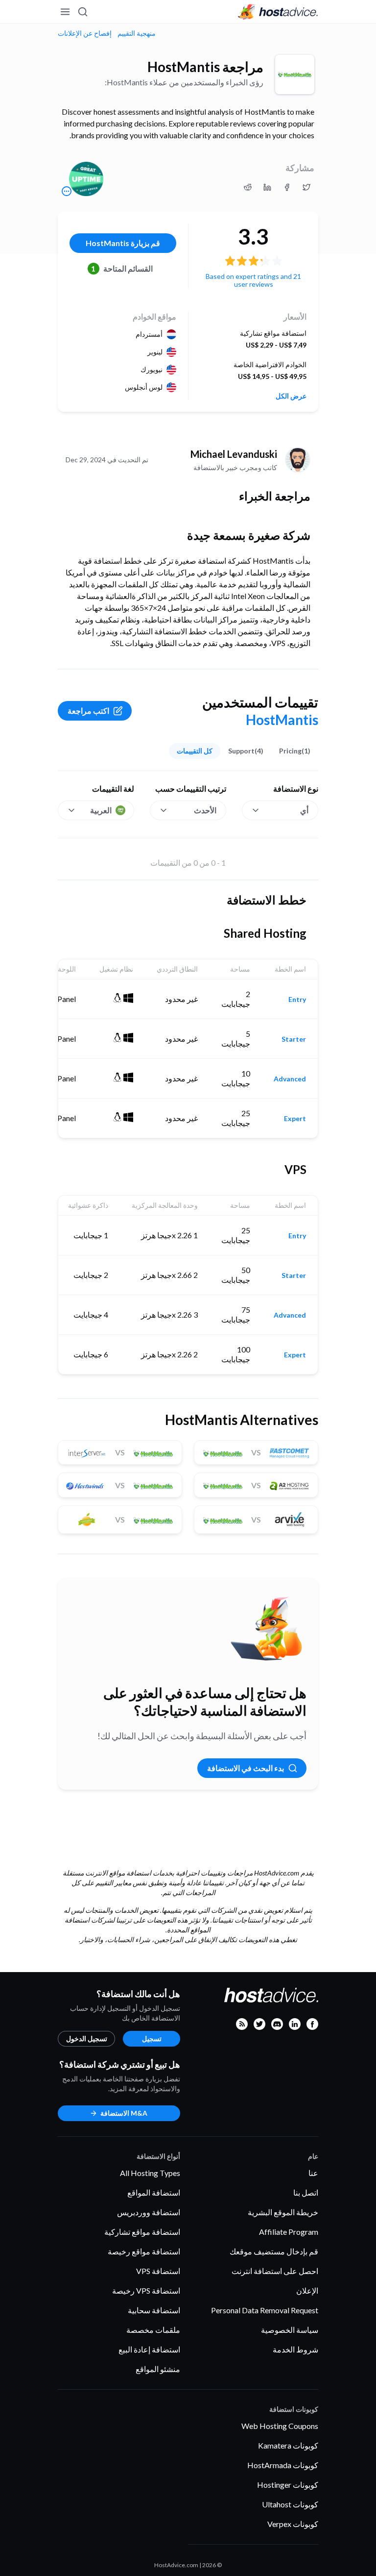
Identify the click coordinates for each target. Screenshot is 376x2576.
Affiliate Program (289, 2232)
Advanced (290, 1079)
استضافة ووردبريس (149, 2212)
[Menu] (66, 12)
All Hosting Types (150, 2173)
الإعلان (307, 2290)
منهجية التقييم (137, 33)
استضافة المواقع (154, 2192)
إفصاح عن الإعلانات (85, 33)
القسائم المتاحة (122, 268)
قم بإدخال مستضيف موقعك (274, 2251)
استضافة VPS (158, 2271)
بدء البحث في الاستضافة (246, 1768)
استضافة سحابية (154, 2310)
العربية (101, 810)
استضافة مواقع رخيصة (144, 2251)
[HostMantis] (295, 75)
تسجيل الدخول (87, 2038)
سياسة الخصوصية (290, 2330)
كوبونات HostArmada (283, 2465)
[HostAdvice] (278, 12)
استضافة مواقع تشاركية (142, 2232)
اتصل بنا (306, 2192)
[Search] (83, 12)
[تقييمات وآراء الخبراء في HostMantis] (306, 187)
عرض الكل (291, 396)
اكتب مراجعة (88, 711)
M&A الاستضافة (124, 2113)
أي (304, 810)
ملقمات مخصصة (153, 2330)
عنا (313, 2173)
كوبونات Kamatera (288, 2445)
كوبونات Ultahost (290, 2504)
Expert (295, 1119)
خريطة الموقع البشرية (283, 2212)
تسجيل (152, 2038)
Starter (294, 1039)
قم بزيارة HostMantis (123, 243)
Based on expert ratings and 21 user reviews (253, 280)
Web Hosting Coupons (280, 2426)
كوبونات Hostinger (288, 2485)
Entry (297, 1000)
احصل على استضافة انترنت (275, 2271)
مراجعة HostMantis (205, 67)
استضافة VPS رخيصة (146, 2290)
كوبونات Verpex (293, 2524)
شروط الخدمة (295, 2349)
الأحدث (205, 810)
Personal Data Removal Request (265, 2310)
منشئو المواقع (158, 2369)
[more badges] (67, 191)
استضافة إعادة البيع (149, 2349)
